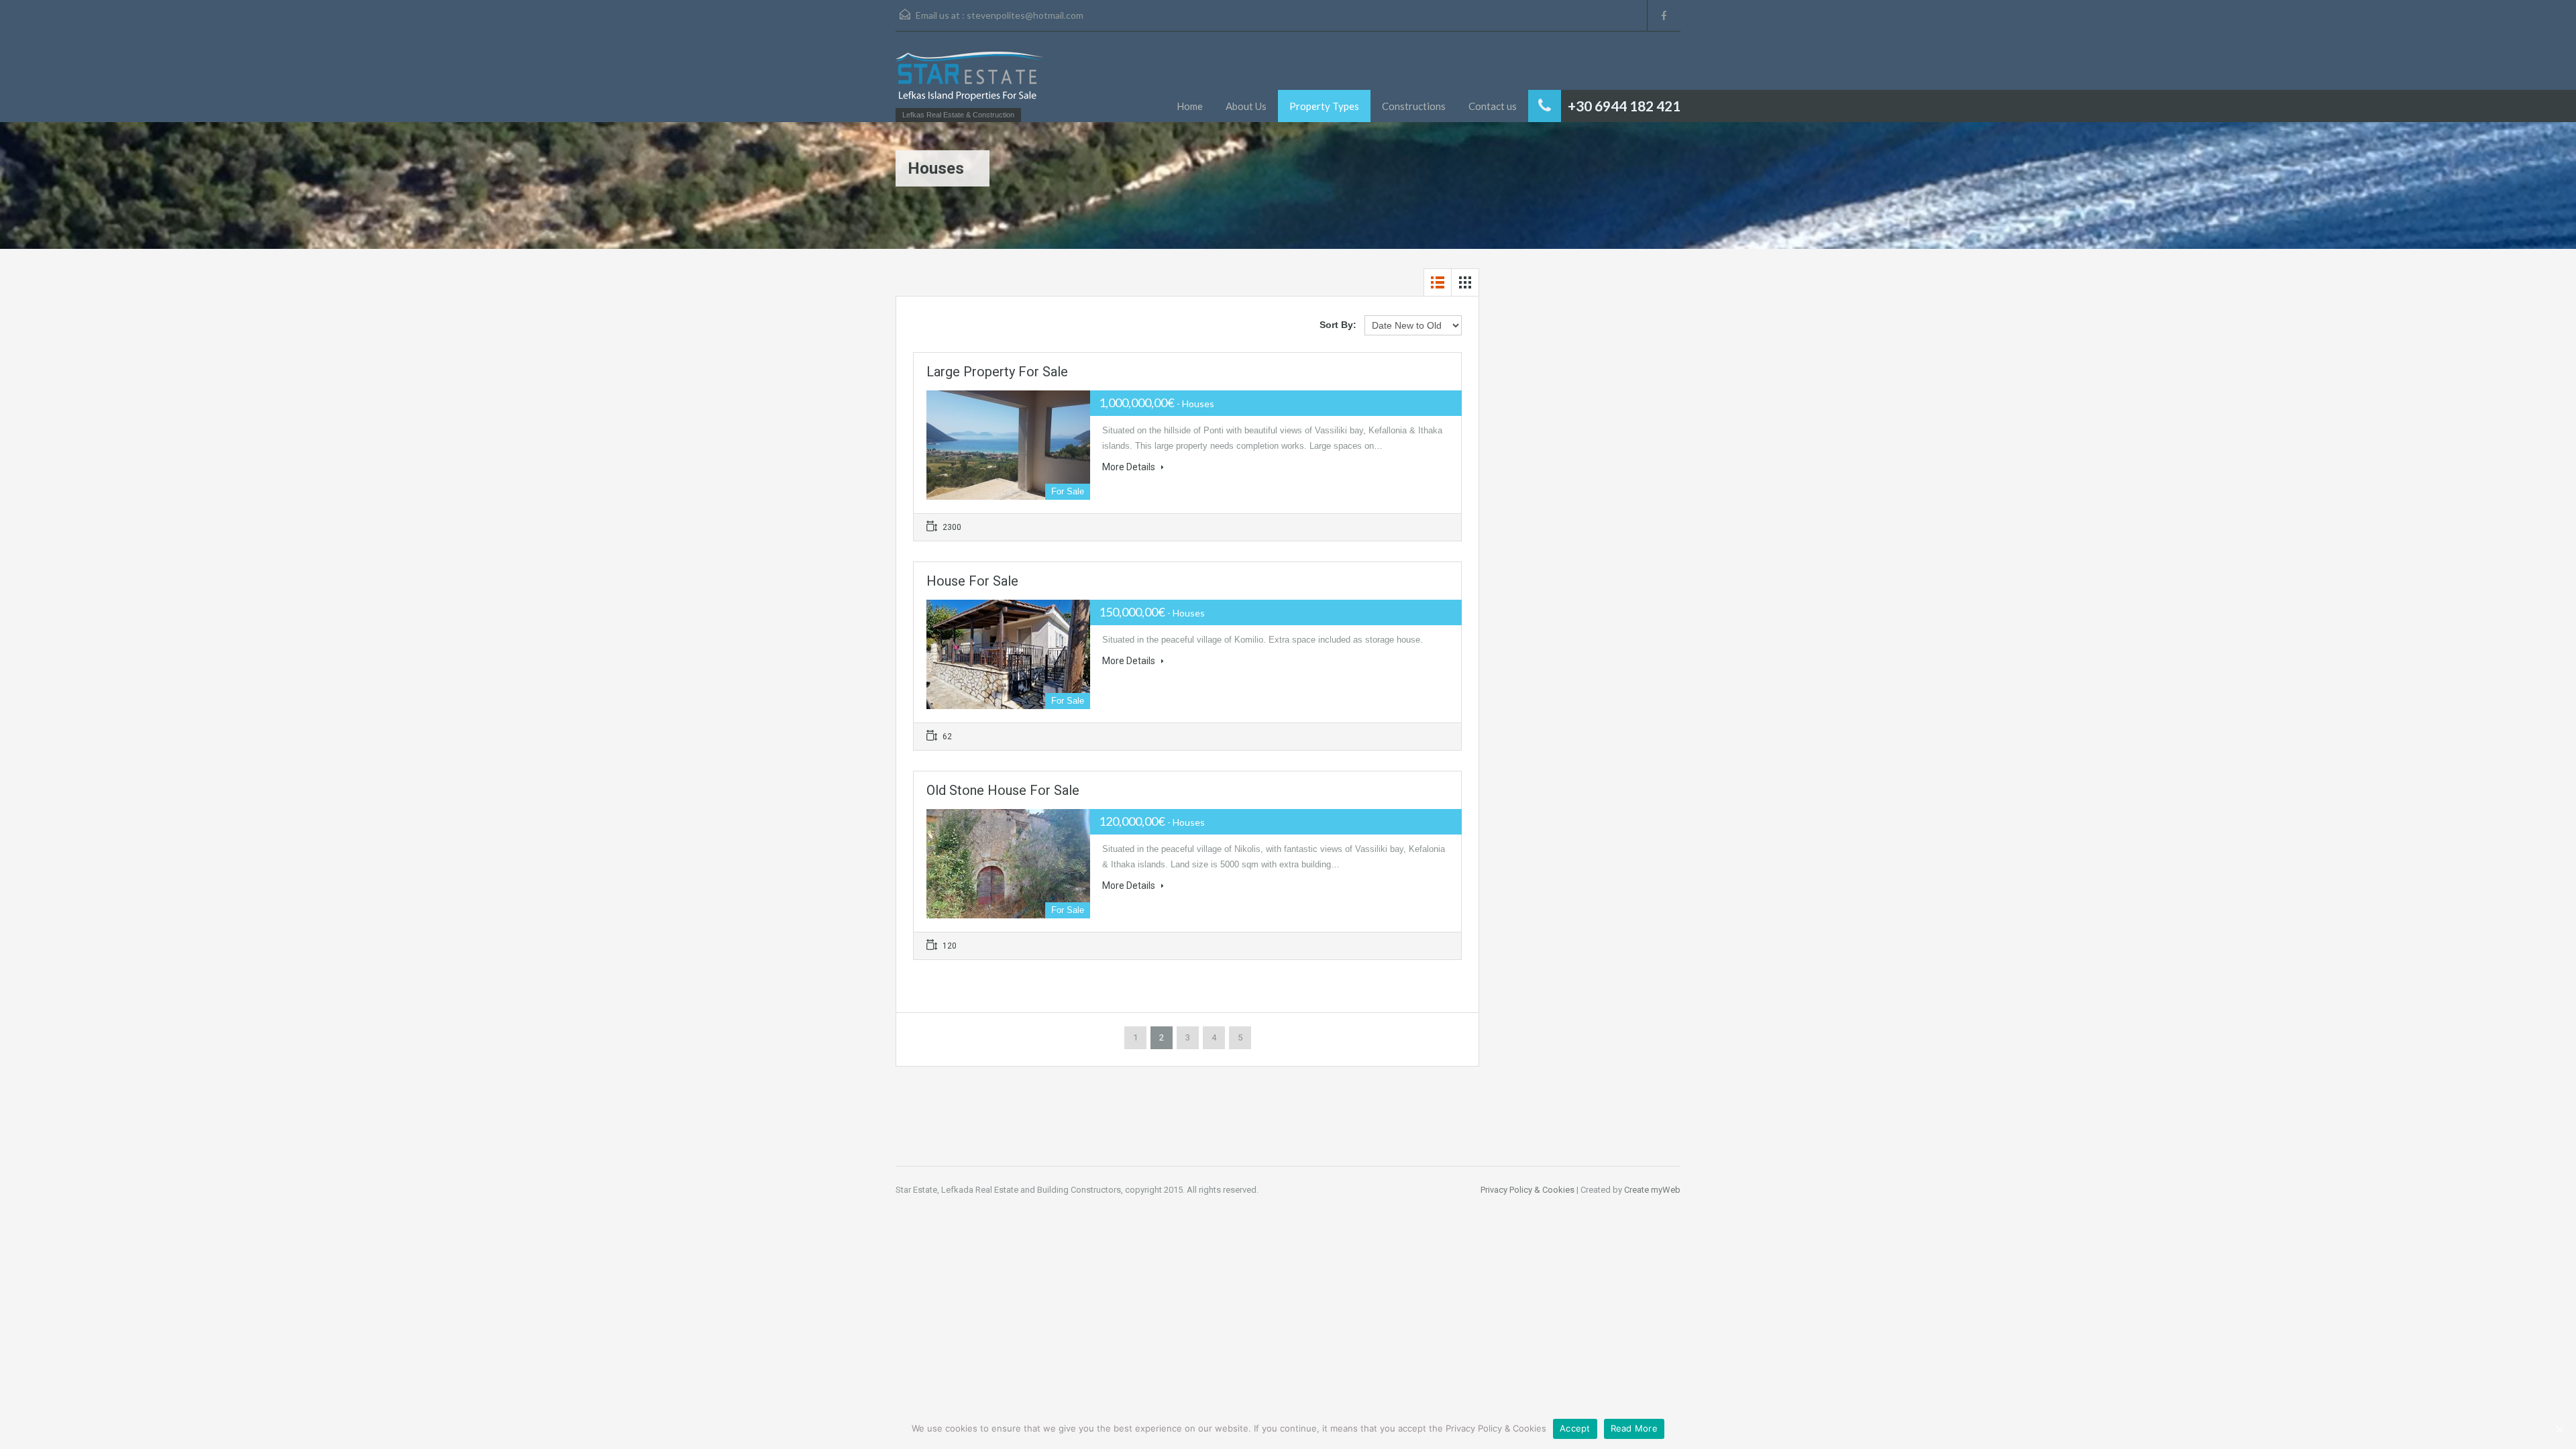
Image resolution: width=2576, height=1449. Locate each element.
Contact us (1493, 106)
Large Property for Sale (997, 372)
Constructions (1414, 106)
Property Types (1324, 106)
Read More (1634, 1428)
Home (1190, 106)
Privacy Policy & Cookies (1527, 1190)
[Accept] (2559, 1429)
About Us (1246, 106)
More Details (1130, 467)
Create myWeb (1652, 1190)
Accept (1575, 1428)
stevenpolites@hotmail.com (1025, 15)
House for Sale (972, 581)
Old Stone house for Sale (1003, 790)
